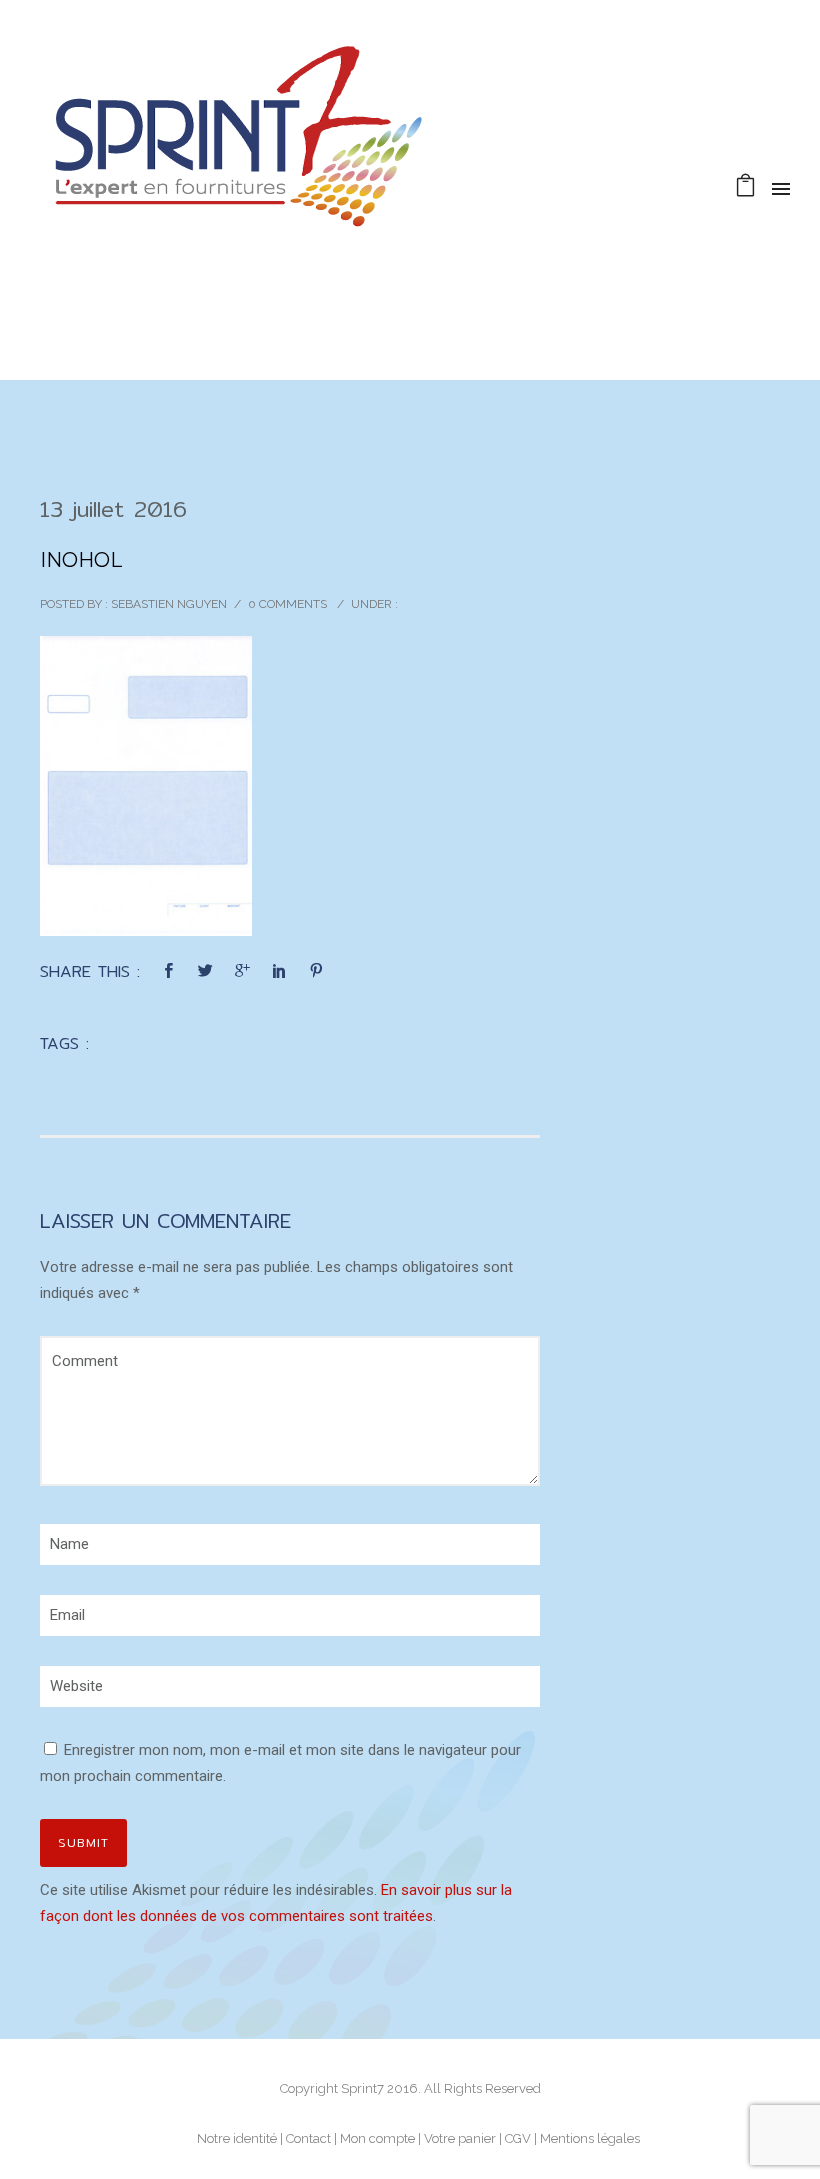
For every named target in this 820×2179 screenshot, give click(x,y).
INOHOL (81, 560)
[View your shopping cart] (745, 188)
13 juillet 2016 (113, 509)
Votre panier (460, 2138)
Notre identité (237, 2138)
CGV (518, 2138)
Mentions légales (590, 2138)
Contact (308, 2138)
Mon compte (377, 2138)
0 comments (287, 604)
